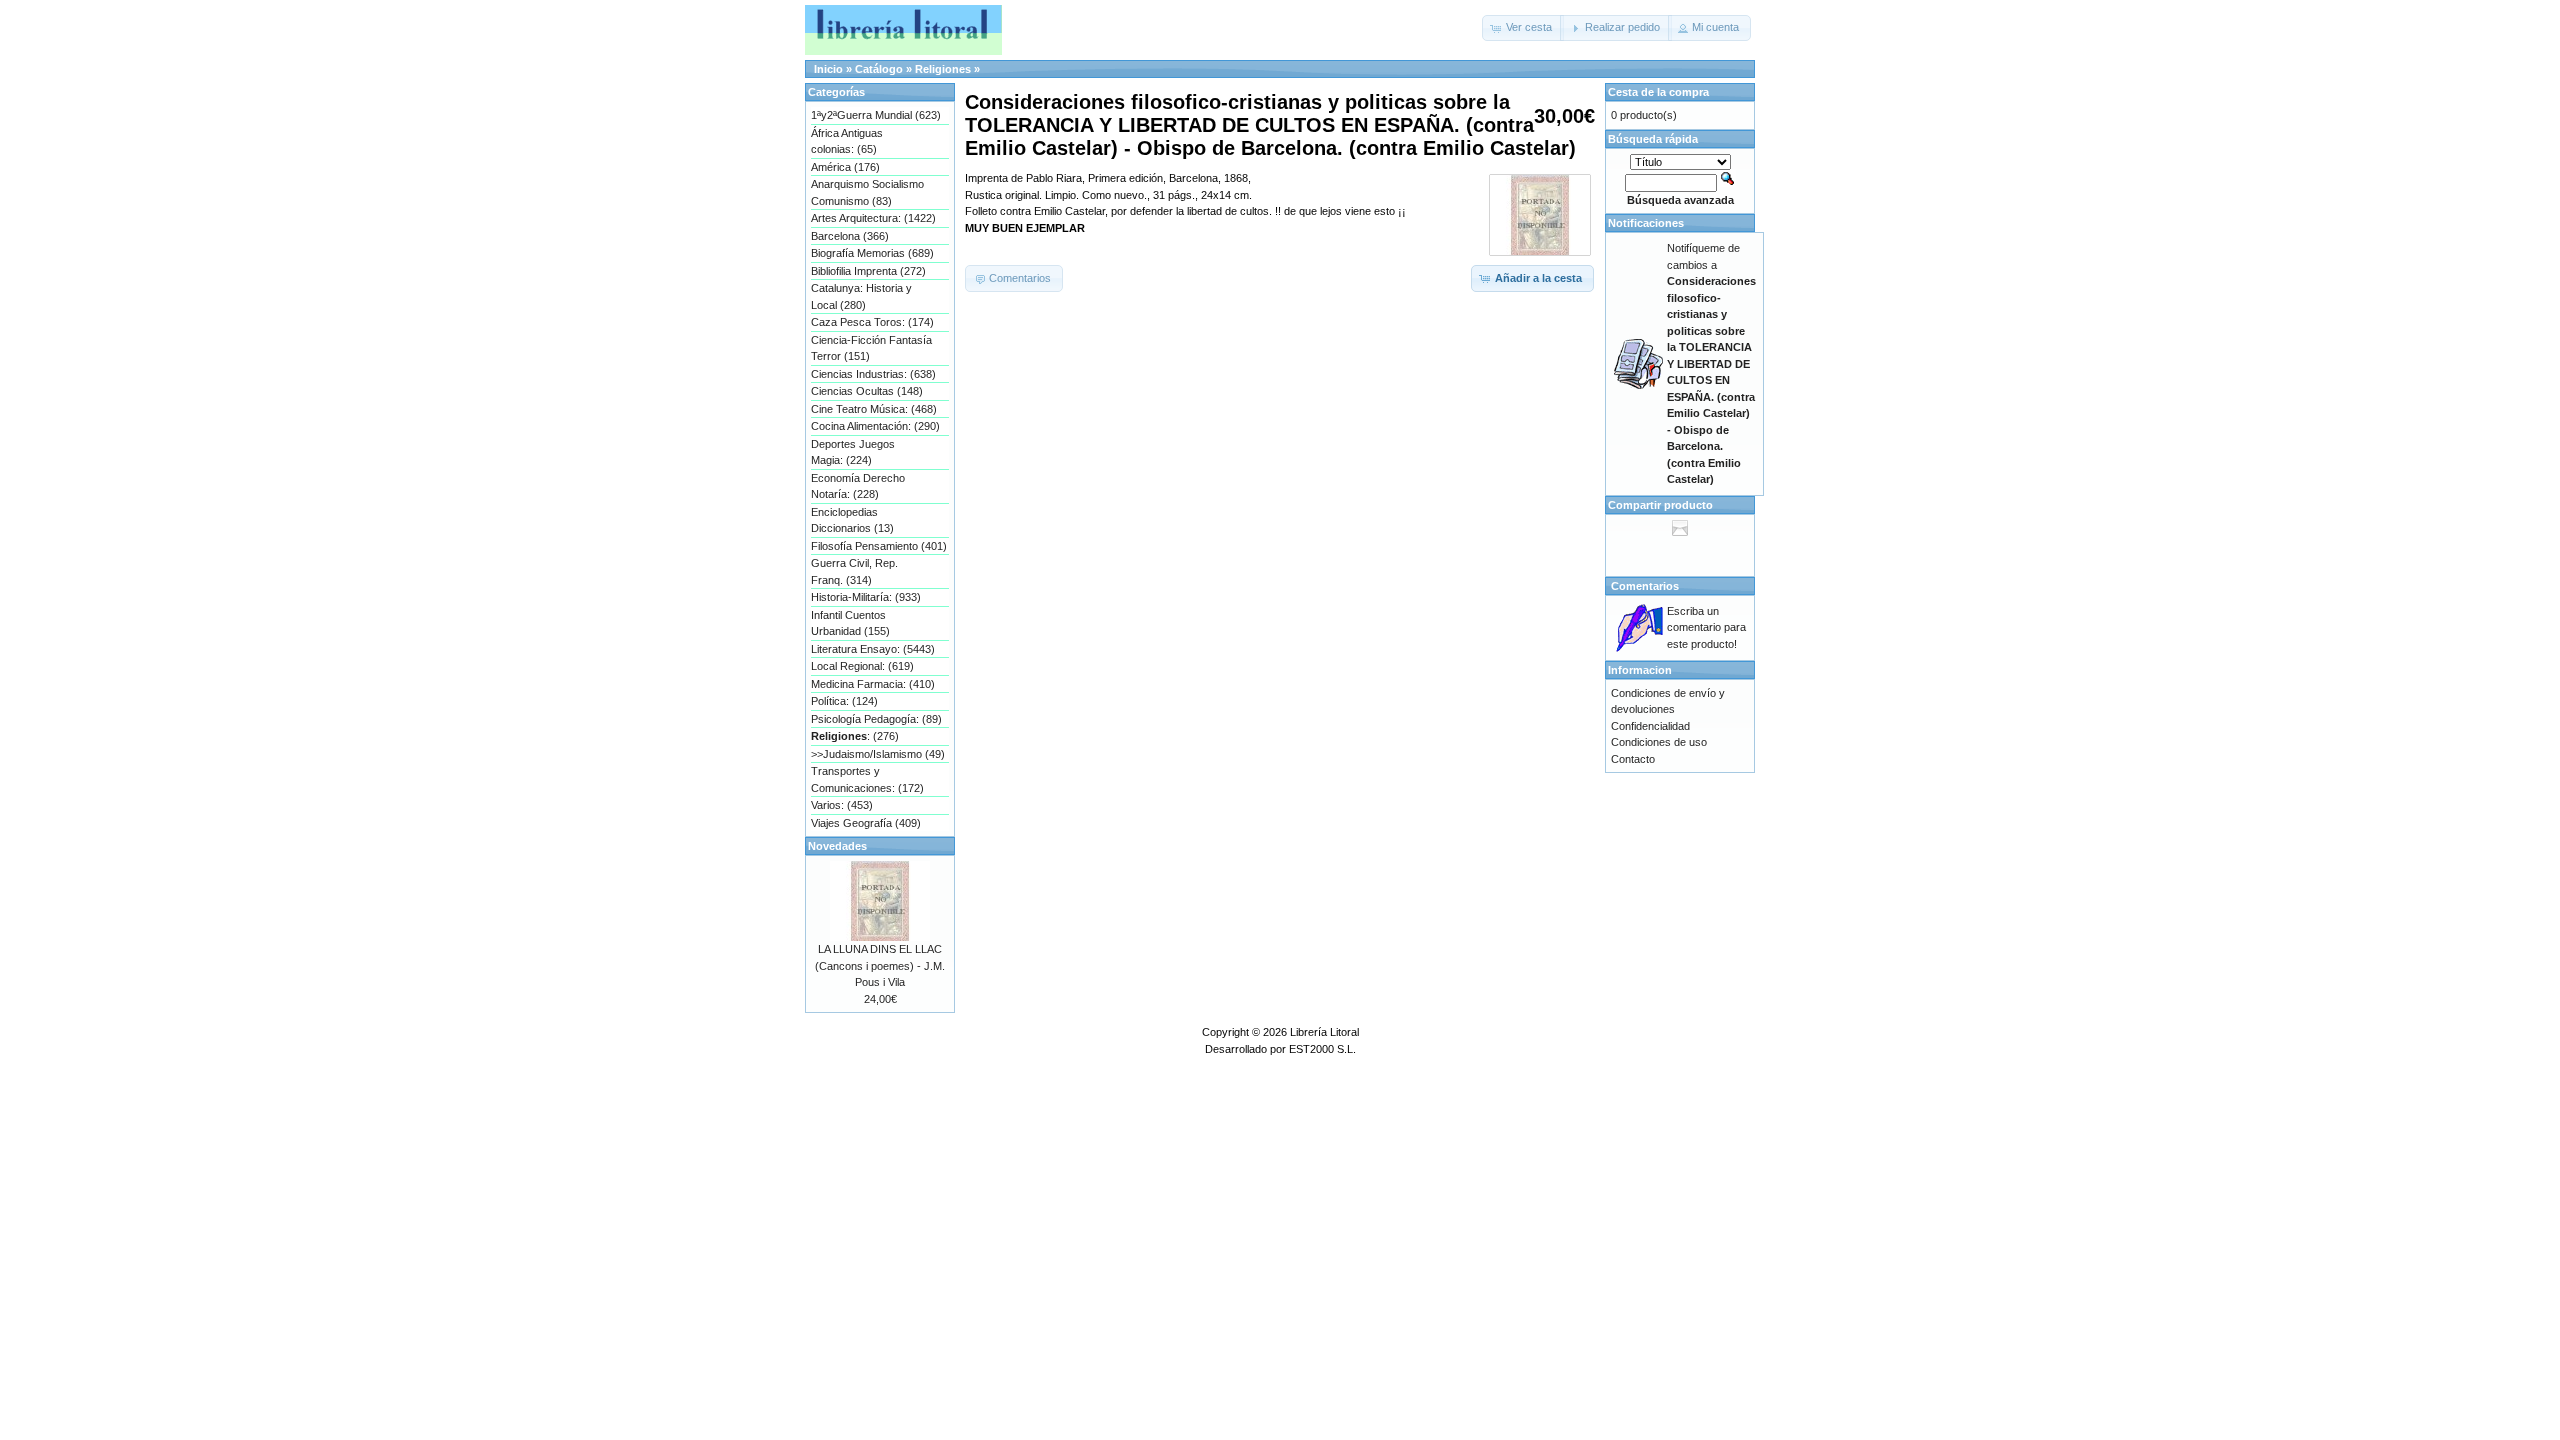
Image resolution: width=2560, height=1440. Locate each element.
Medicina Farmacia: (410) (873, 684)
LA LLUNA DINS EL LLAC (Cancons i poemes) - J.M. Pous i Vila (880, 965)
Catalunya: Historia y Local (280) (861, 296)
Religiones (943, 69)
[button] (1523, 28)
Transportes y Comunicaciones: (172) (867, 779)
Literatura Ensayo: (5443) (873, 649)
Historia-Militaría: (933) (866, 597)
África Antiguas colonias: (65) (847, 141)
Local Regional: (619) (862, 666)
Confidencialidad (1650, 726)
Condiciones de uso (1659, 742)
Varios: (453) (842, 805)
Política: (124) (844, 701)
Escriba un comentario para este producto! (1706, 627)
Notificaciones (1646, 223)
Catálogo (879, 69)
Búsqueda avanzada (1680, 200)
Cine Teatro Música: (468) (874, 409)
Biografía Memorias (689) (872, 253)
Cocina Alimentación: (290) (875, 426)
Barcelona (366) (850, 236)
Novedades (837, 846)
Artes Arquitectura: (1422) (873, 218)
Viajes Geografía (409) (866, 823)
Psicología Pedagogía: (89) (876, 719)
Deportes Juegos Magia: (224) (853, 452)
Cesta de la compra (1658, 92)
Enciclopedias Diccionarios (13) (852, 520)
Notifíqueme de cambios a (1711, 363)
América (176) (845, 167)
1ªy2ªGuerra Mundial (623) (876, 115)
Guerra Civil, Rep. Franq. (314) (854, 571)
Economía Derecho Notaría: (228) (858, 486)
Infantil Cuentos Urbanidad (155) (850, 623)
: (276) (855, 736)
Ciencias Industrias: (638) (873, 374)
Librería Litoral (1324, 1032)
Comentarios (1645, 586)
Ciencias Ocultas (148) (867, 391)
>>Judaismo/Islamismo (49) (878, 754)
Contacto (1633, 759)
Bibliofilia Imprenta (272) (868, 271)
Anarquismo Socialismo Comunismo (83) (867, 192)
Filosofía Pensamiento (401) (879, 546)
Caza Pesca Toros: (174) (872, 322)
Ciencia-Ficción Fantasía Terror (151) (871, 348)
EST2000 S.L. (1322, 1049)
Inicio (828, 69)
